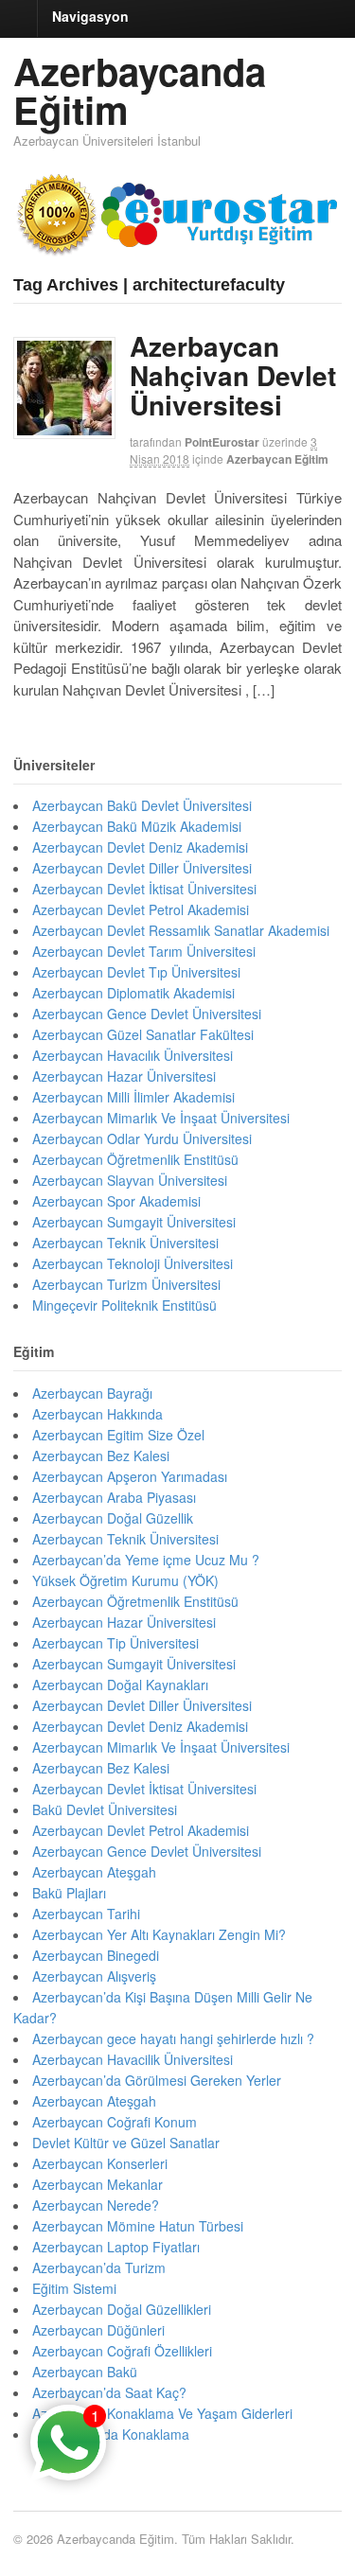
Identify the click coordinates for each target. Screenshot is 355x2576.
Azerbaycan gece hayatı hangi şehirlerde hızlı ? (173, 2038)
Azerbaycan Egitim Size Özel (118, 1435)
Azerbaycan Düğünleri (98, 2330)
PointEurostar (222, 442)
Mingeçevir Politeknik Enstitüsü (124, 1305)
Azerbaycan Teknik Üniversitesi (125, 1243)
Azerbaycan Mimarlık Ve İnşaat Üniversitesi (161, 1118)
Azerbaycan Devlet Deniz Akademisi (140, 847)
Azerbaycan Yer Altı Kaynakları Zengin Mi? (159, 1934)
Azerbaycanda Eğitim (140, 90)
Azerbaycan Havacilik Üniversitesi (133, 2059)
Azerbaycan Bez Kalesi (101, 1456)
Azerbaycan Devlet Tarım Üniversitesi (144, 951)
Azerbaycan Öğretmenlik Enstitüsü (135, 1159)
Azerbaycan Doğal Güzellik (113, 1518)
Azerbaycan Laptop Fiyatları (116, 2247)
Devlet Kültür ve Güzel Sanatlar (126, 2143)
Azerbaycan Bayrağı (92, 1393)
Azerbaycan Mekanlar (98, 2184)
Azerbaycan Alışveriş (94, 1976)
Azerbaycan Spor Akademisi (116, 1201)
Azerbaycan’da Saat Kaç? (109, 2392)
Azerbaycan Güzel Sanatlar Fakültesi (143, 1034)
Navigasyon (90, 16)
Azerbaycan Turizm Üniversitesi (126, 1284)
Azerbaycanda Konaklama (111, 2434)
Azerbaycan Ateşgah (94, 1872)
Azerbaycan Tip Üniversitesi (115, 1643)
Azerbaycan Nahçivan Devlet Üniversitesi (233, 375)
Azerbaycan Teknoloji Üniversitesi (133, 1263)
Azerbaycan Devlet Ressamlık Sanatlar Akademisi (181, 930)
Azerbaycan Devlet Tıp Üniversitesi (136, 972)
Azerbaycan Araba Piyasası (114, 1497)
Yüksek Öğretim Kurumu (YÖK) (125, 1580)
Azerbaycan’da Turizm (99, 2267)
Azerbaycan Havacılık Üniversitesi (133, 1055)
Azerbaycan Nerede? (96, 2205)
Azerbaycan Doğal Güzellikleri (122, 2309)
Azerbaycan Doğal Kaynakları (120, 1685)
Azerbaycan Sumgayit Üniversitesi (134, 1222)
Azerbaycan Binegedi (96, 1955)
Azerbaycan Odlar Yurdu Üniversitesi (142, 1138)
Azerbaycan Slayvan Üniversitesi (130, 1180)
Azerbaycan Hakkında (98, 1414)
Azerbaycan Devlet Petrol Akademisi (141, 909)
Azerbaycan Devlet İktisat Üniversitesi (144, 889)
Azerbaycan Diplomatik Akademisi (133, 993)
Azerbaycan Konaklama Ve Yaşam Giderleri (162, 2413)
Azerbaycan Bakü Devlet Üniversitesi (142, 805)
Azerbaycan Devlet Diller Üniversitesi (142, 868)
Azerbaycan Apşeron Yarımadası (130, 1476)
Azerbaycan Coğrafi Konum (115, 2122)
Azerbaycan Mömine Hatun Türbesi (138, 2226)
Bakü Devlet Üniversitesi (105, 1809)
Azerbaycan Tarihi (86, 1914)
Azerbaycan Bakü (85, 2372)
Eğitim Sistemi (74, 2288)
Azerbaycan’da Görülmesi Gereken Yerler (157, 2080)
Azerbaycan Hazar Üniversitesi (124, 1076)
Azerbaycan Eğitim (277, 459)
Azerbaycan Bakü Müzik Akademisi (137, 826)
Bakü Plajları (69, 1893)
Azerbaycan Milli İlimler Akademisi (133, 1097)
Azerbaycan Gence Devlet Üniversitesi (147, 1014)
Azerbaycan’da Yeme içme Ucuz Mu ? (146, 1560)
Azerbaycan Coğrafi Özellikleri (122, 2351)
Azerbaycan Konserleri (100, 2163)
